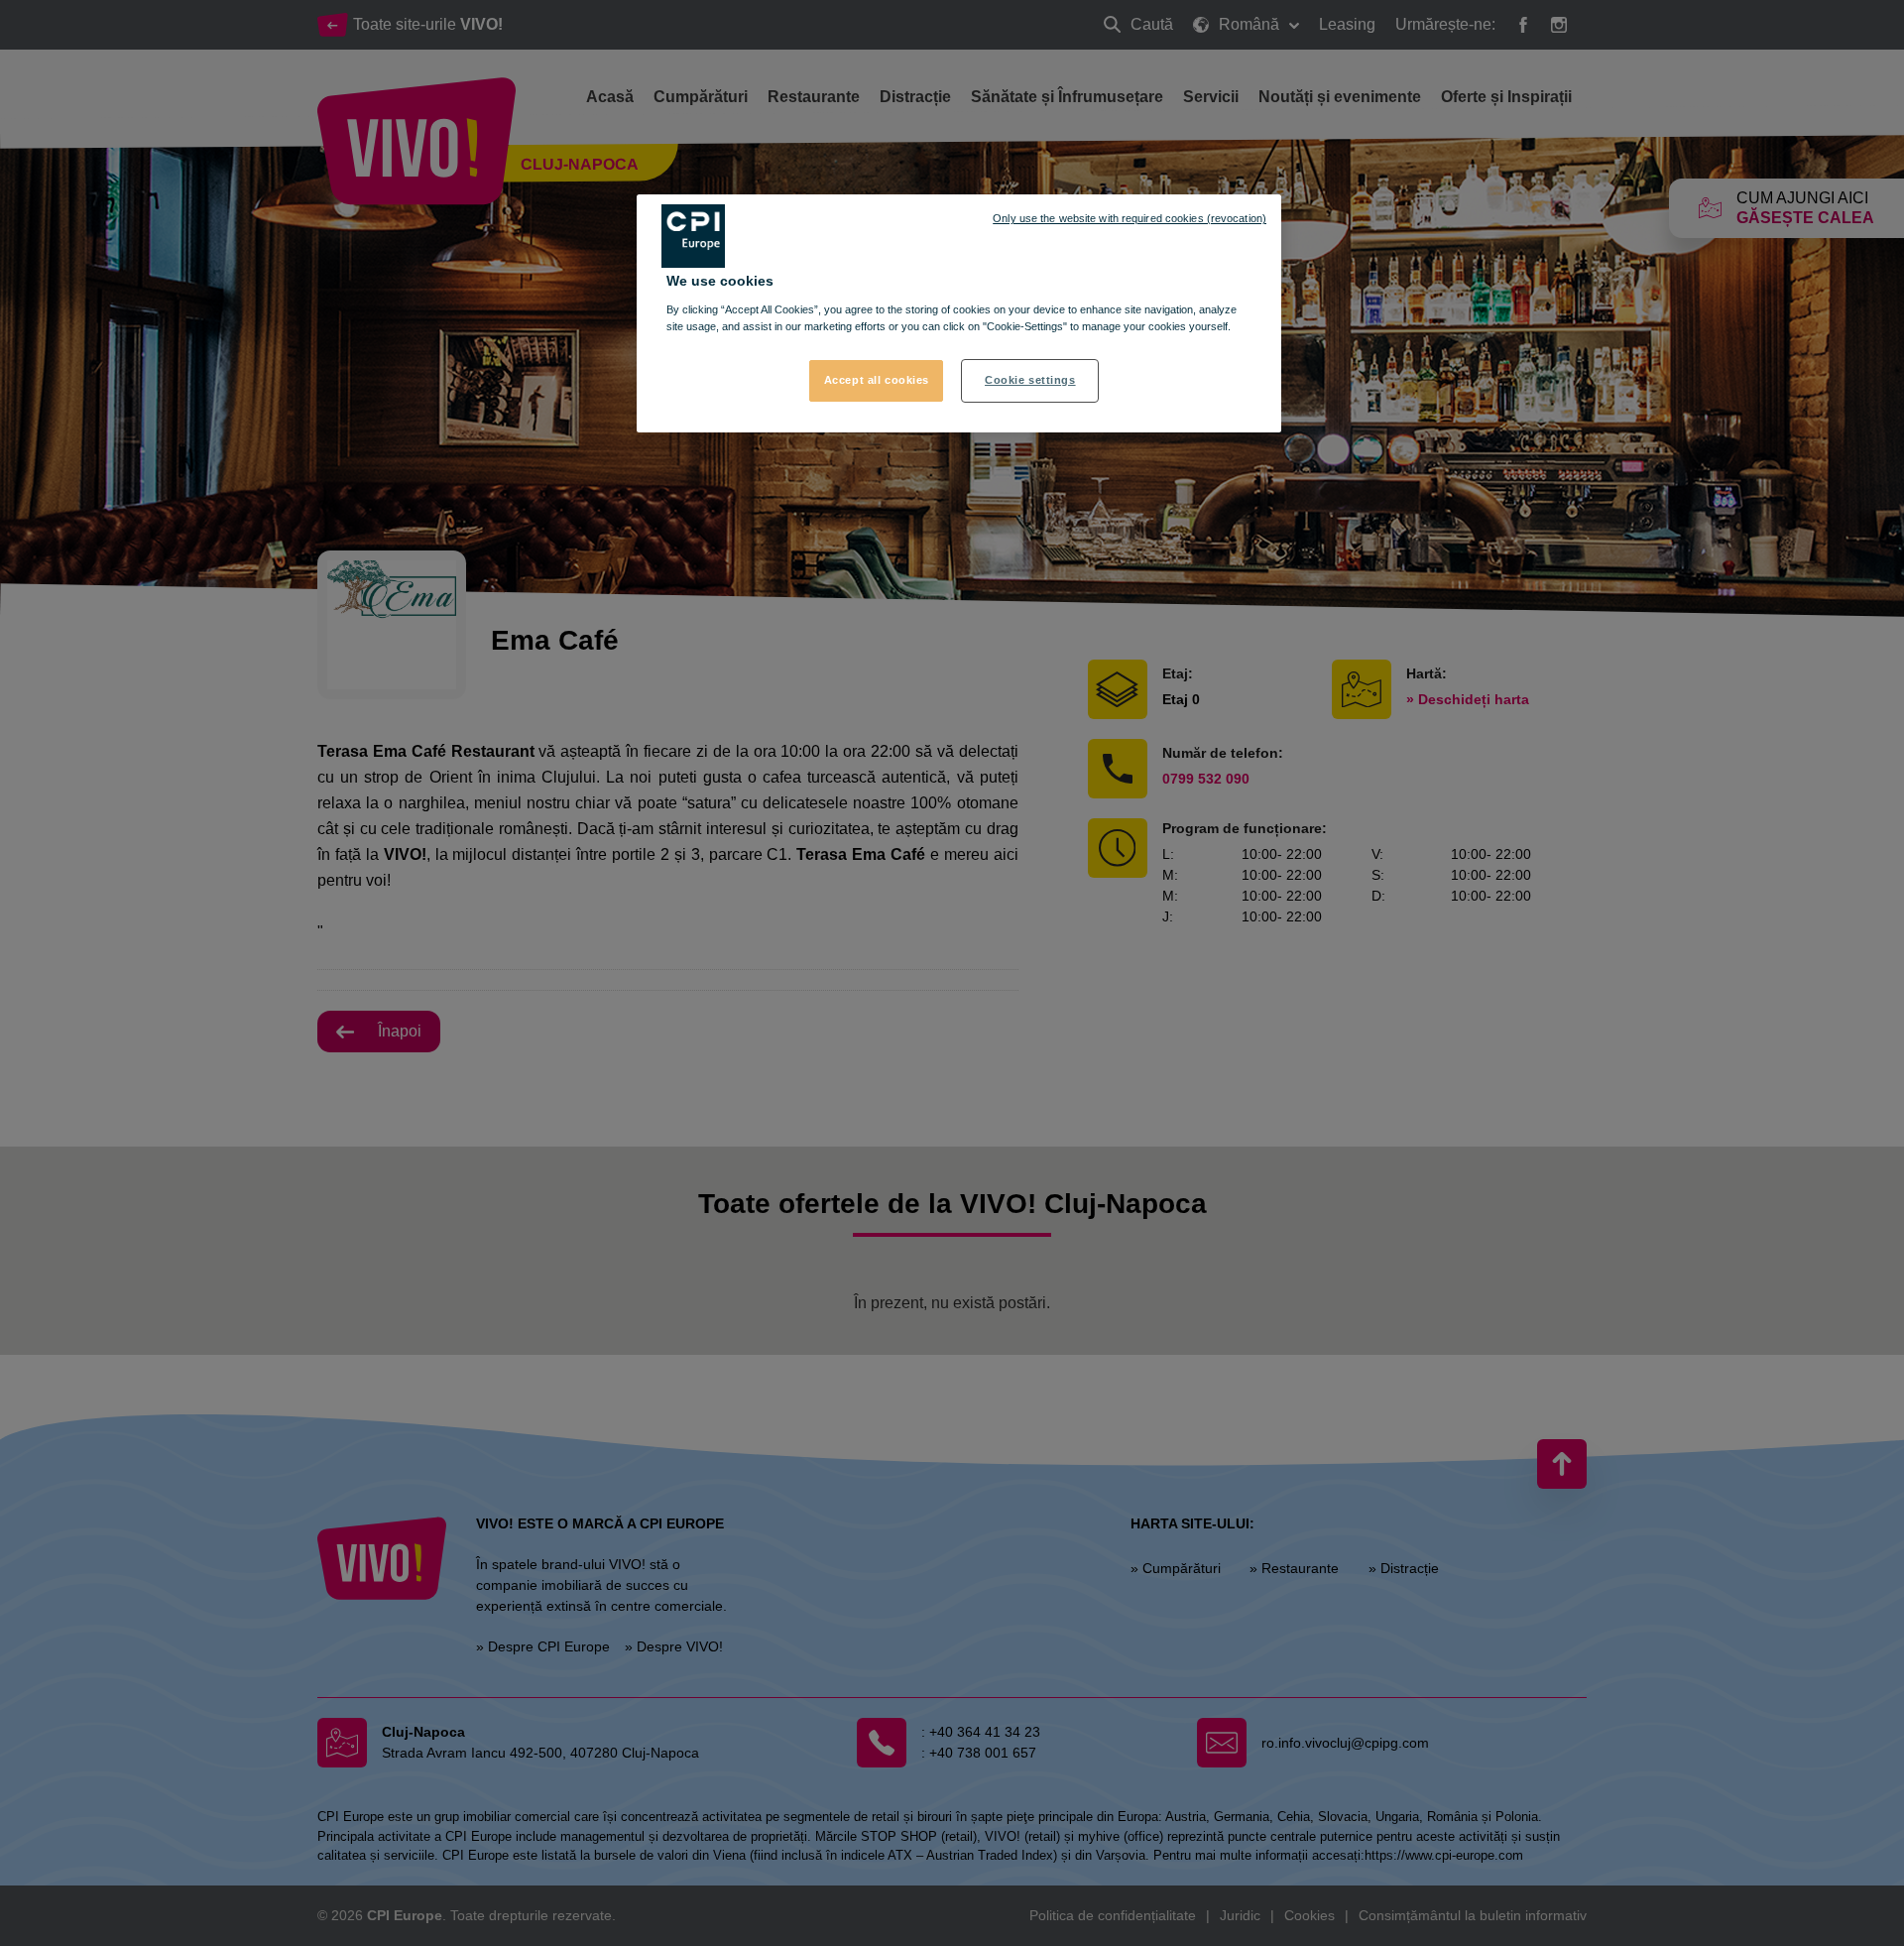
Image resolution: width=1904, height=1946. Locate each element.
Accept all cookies (877, 380)
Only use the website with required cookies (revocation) (1130, 218)
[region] (959, 313)
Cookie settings (1030, 380)
